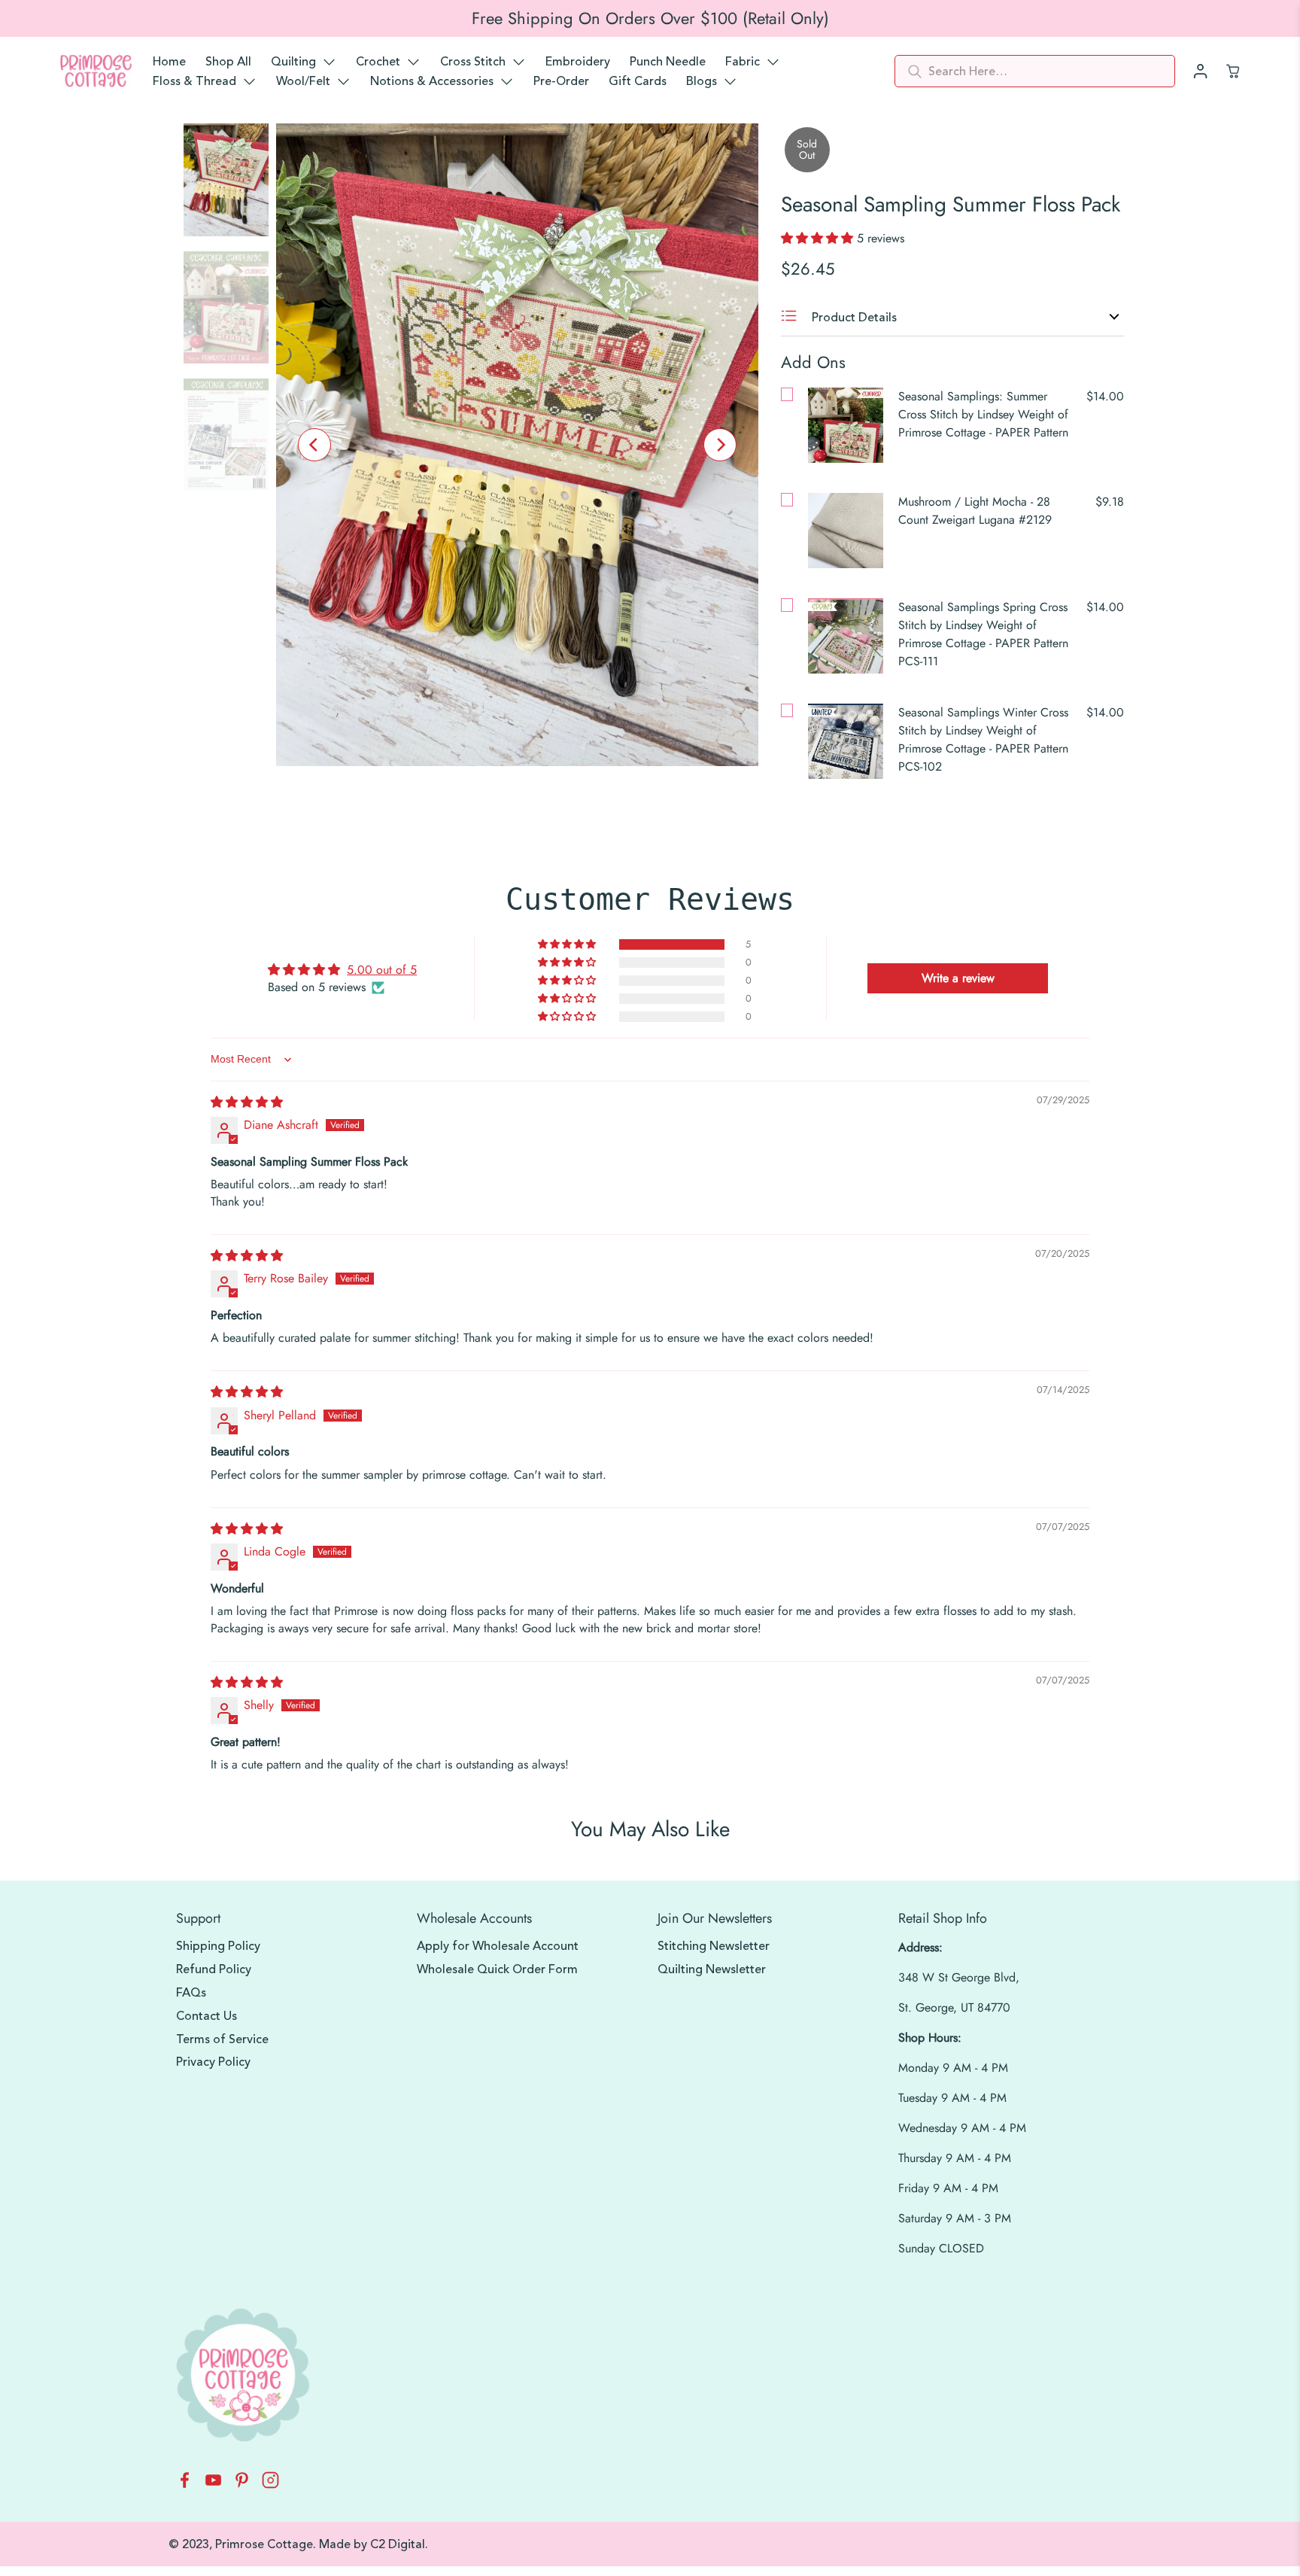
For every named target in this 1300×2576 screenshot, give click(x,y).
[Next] (720, 445)
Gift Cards (638, 81)
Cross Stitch (473, 62)
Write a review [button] (958, 978)
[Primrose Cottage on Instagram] (270, 2485)
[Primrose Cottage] (96, 71)
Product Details (853, 318)
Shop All (228, 62)
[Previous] (314, 445)
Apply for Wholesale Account (498, 1946)
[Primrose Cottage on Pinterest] (242, 2485)
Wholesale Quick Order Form (497, 1969)
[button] (819, 238)
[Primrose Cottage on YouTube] (213, 2485)
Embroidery (578, 62)
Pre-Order (561, 81)
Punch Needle (668, 62)
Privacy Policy (213, 2062)
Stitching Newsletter (714, 1946)
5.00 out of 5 (382, 970)
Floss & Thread (194, 81)
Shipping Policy (218, 1946)
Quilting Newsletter (712, 1969)
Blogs (702, 81)
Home (169, 62)
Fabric (743, 62)
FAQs (191, 1993)
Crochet (378, 62)
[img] (247, 1102)
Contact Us (207, 2016)
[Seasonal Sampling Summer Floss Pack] (517, 445)
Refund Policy (214, 1969)
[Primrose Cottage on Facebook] (185, 2485)
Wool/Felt (303, 81)
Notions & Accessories (432, 81)
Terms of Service (222, 2039)
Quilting (293, 62)
